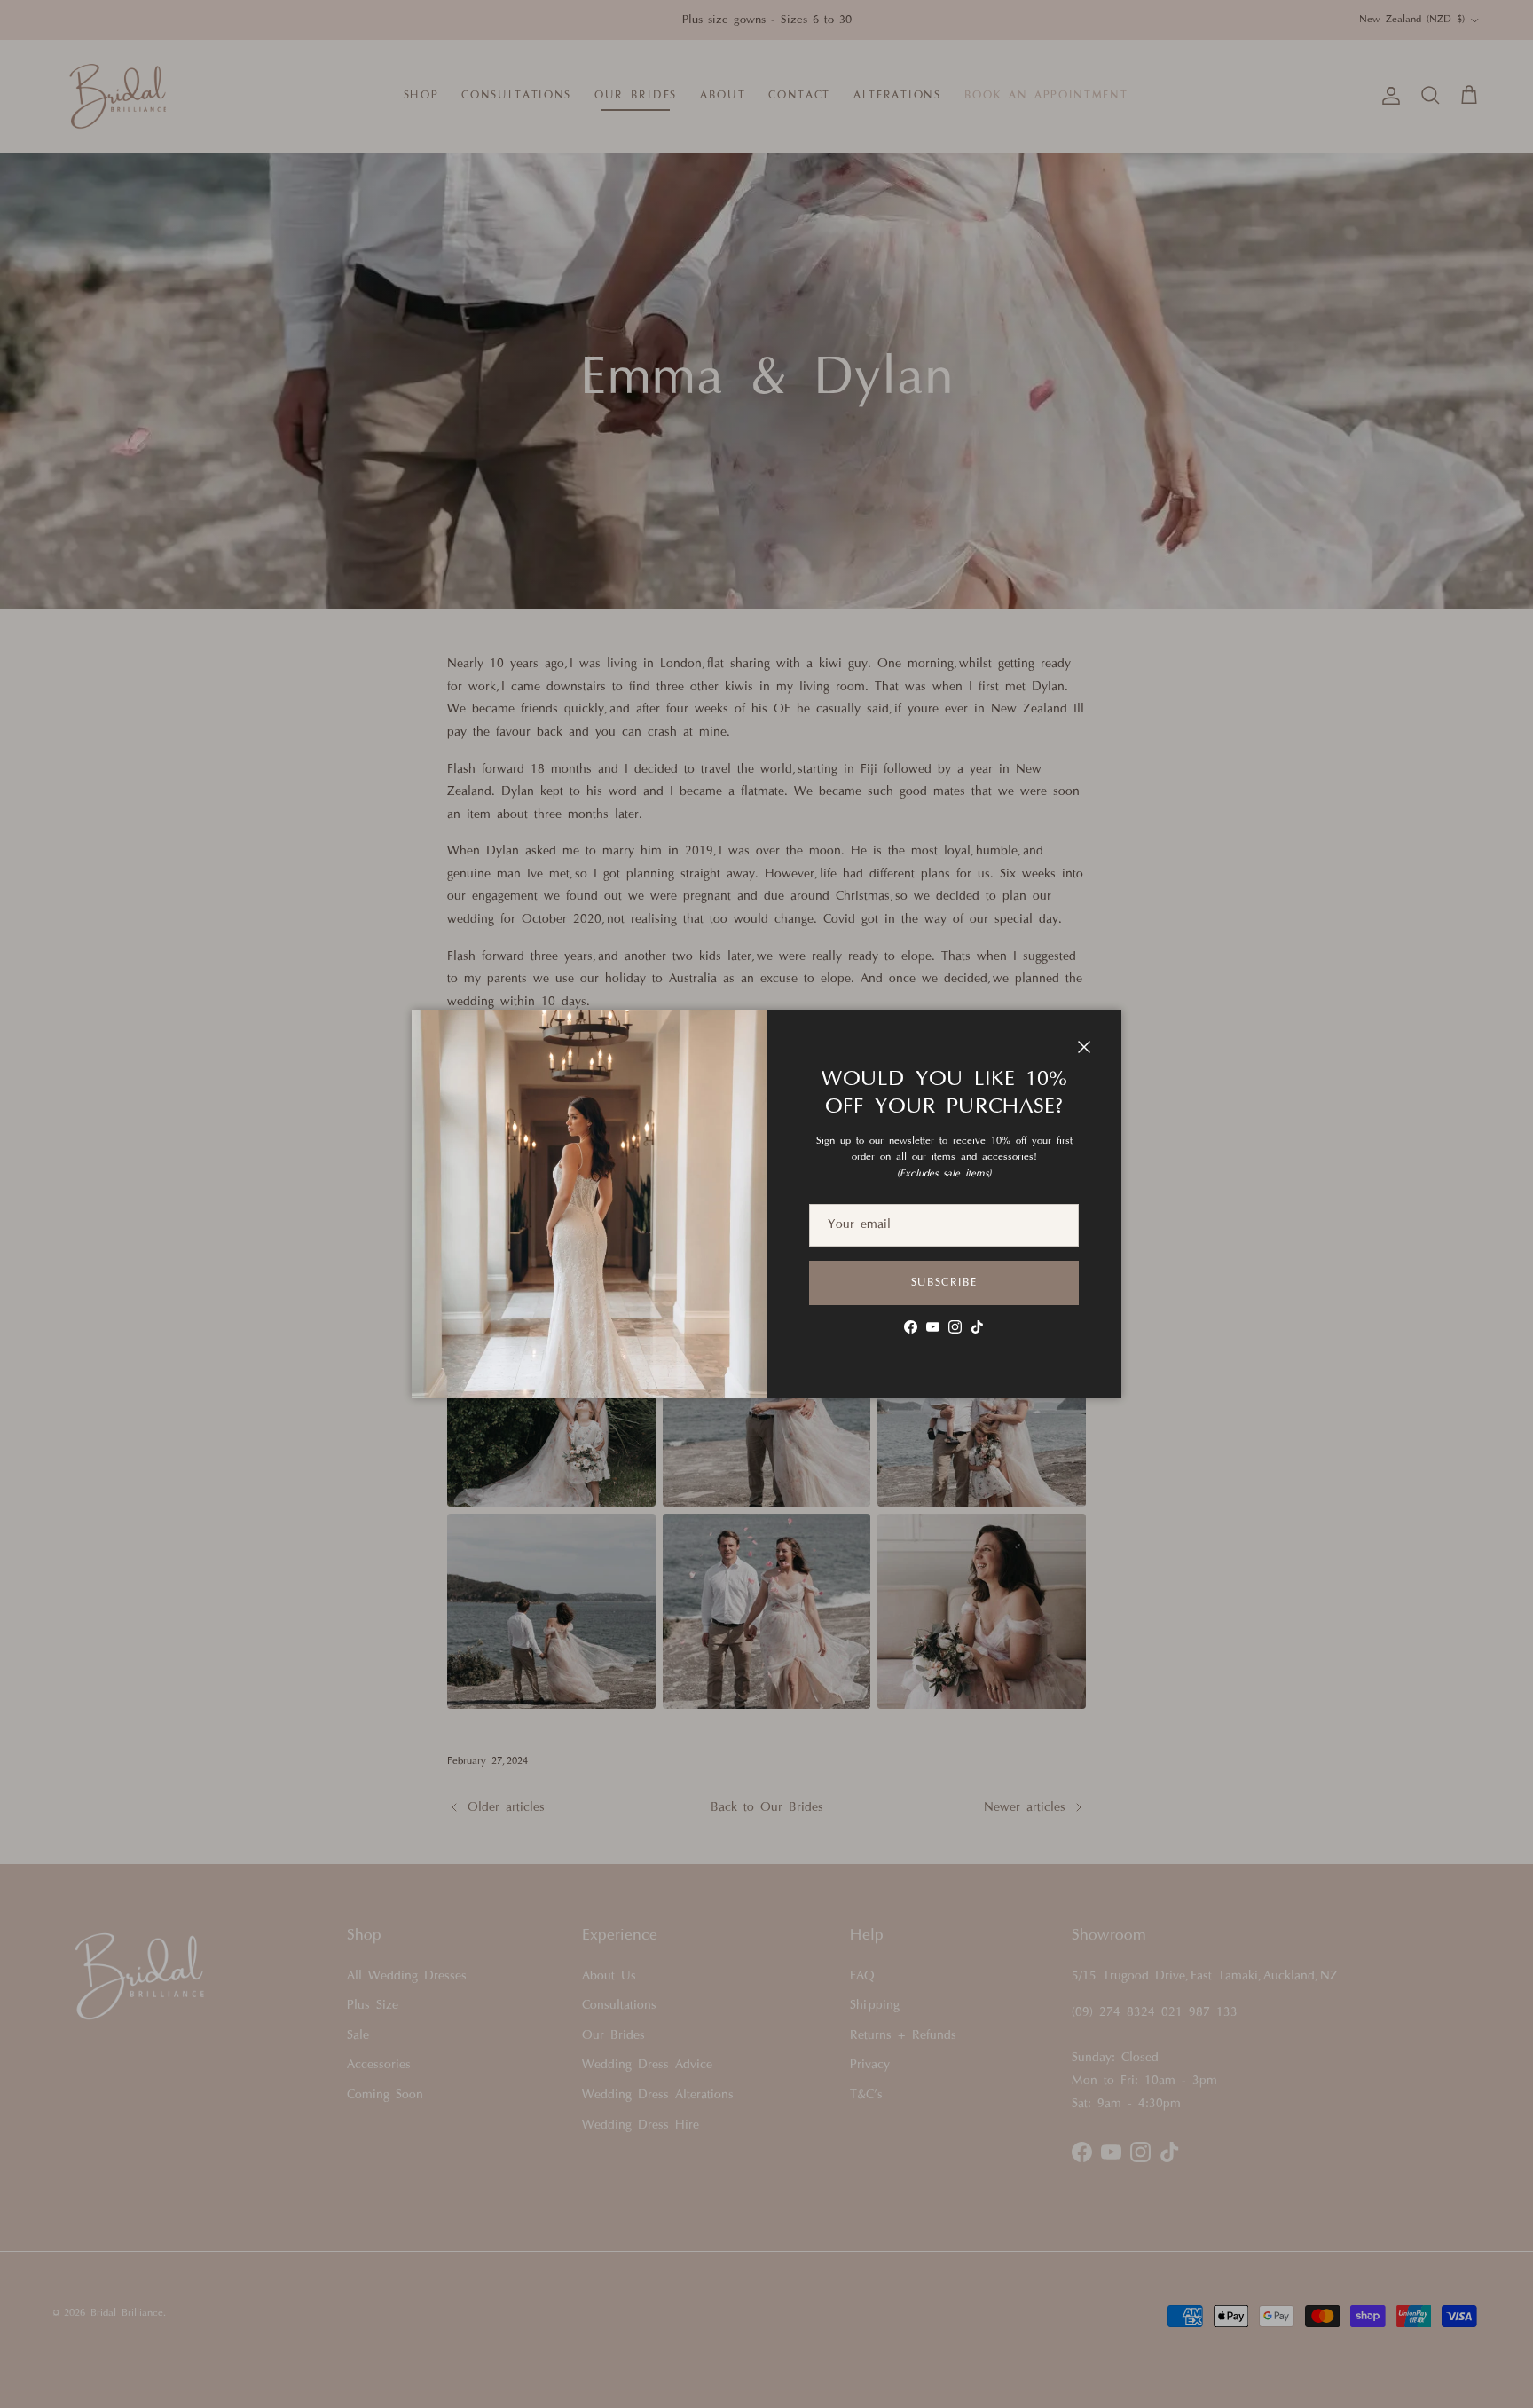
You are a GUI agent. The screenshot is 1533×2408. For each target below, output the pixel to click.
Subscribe (944, 1283)
